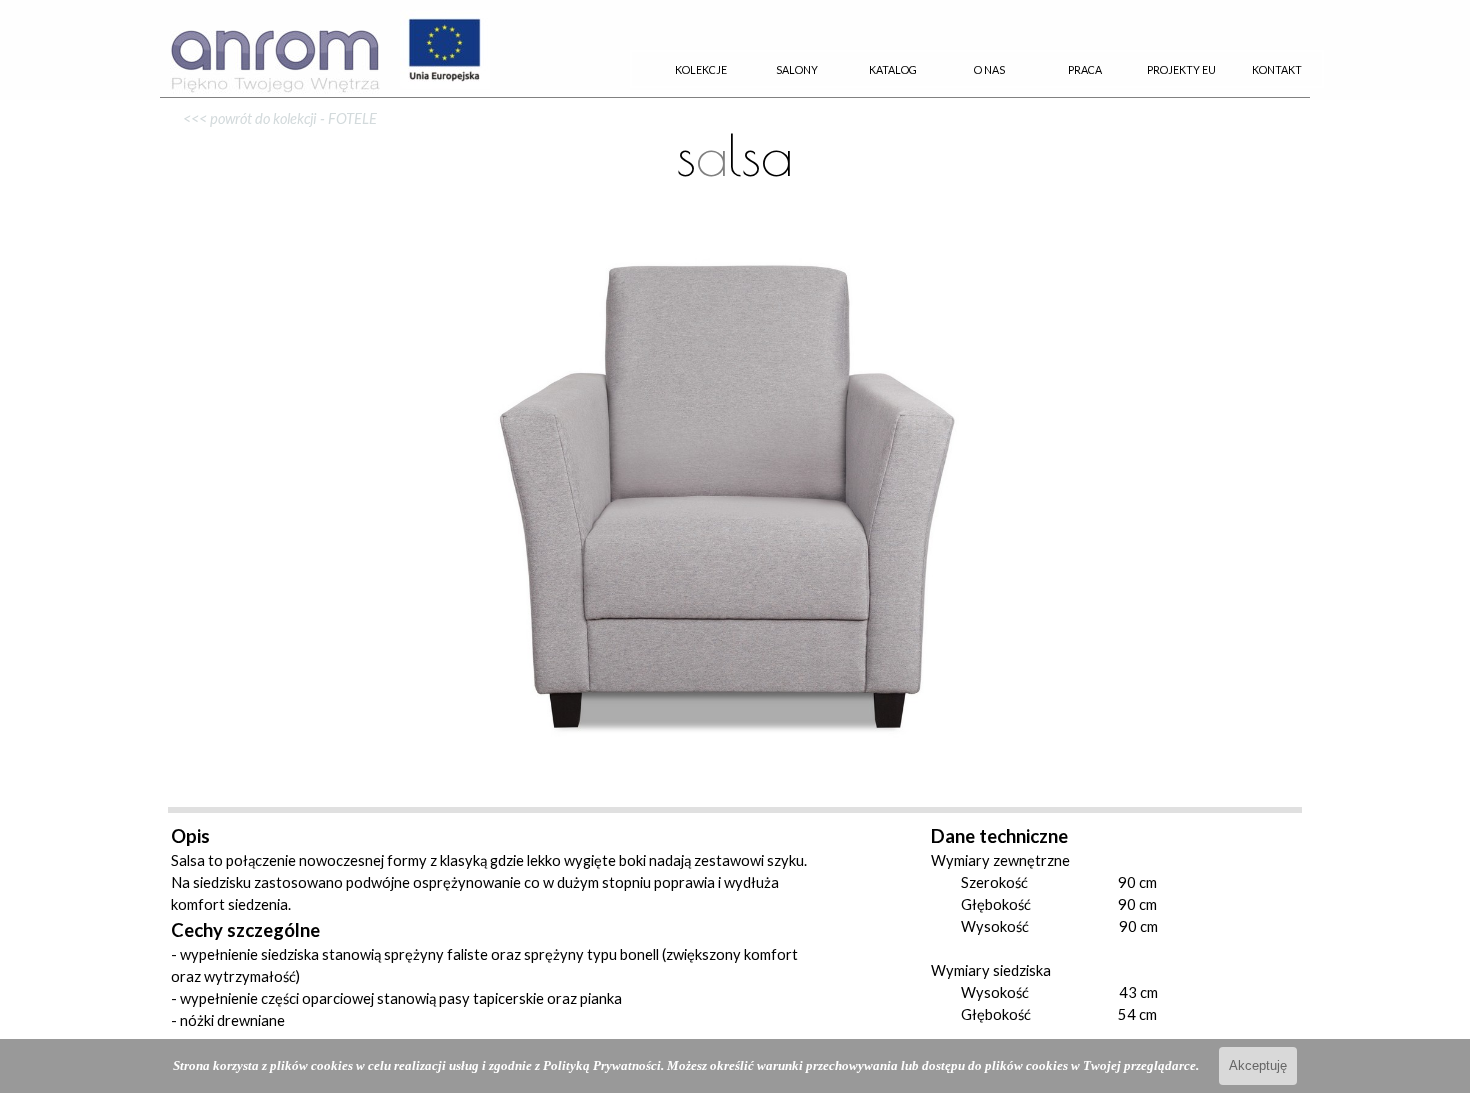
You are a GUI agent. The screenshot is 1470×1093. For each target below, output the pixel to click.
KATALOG (893, 69)
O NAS (989, 69)
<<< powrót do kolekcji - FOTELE (274, 118)
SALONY (797, 69)
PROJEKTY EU (1181, 69)
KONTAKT (1277, 69)
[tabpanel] (735, 147)
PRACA (1085, 69)
